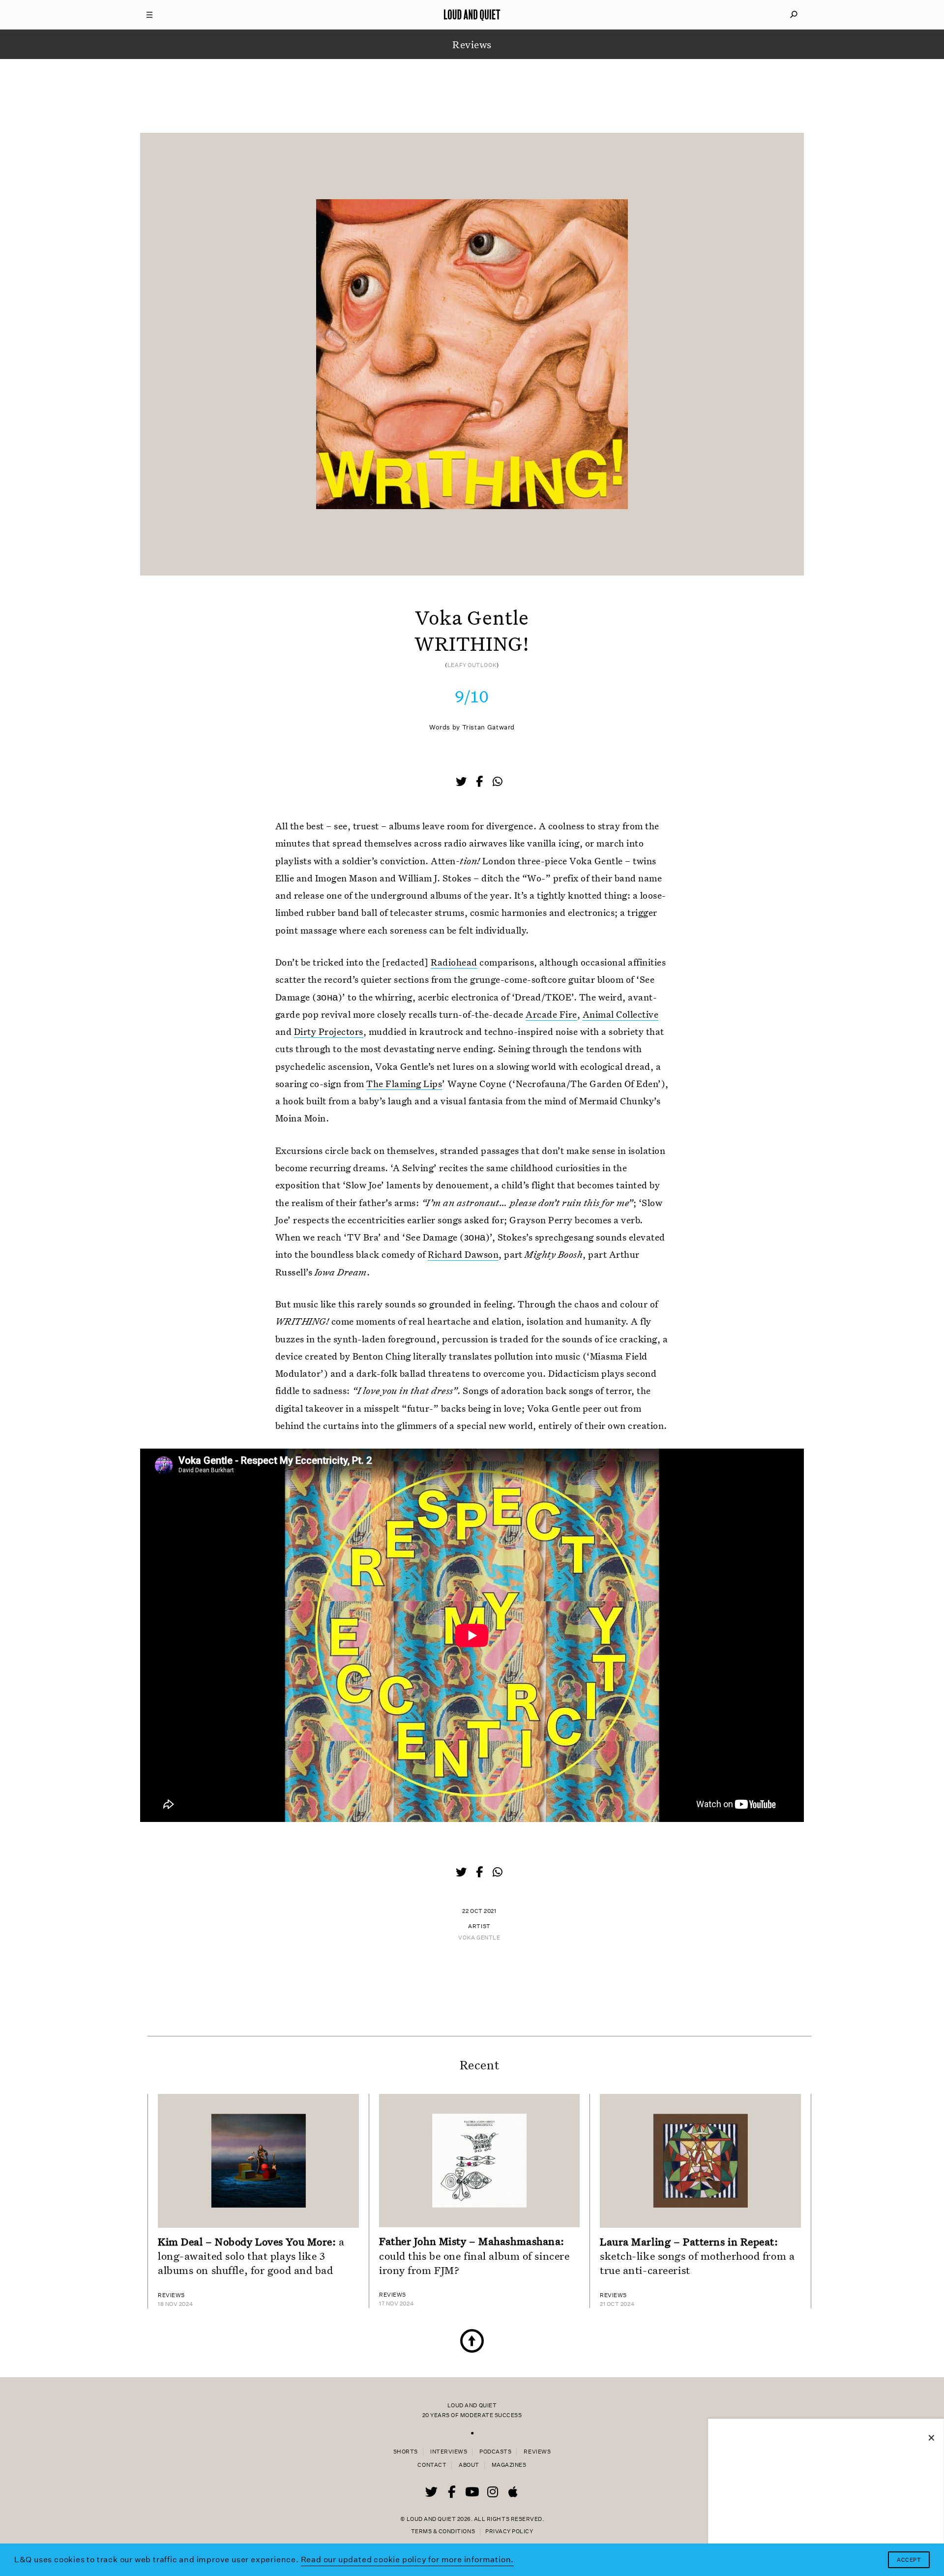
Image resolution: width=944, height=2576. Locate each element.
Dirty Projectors (329, 1031)
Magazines (509, 2465)
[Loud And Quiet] (472, 15)
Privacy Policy (509, 2531)
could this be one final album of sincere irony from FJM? (474, 2255)
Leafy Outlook (472, 665)
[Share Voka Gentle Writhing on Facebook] (480, 783)
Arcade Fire (551, 1014)
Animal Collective (620, 1014)
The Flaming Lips (404, 1083)
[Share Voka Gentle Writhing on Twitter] (462, 783)
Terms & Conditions (443, 2531)
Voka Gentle (479, 1938)
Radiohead (454, 962)
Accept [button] (909, 2560)
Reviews (537, 2452)
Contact (432, 2465)
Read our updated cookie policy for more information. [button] (408, 2560)
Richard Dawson (463, 1254)
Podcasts (495, 2452)
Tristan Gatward (488, 727)
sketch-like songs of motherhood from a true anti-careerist (697, 2256)
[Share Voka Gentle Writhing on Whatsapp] (498, 782)
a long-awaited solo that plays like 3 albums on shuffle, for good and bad (251, 2256)
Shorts (406, 2452)
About (469, 2465)
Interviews (449, 2452)
